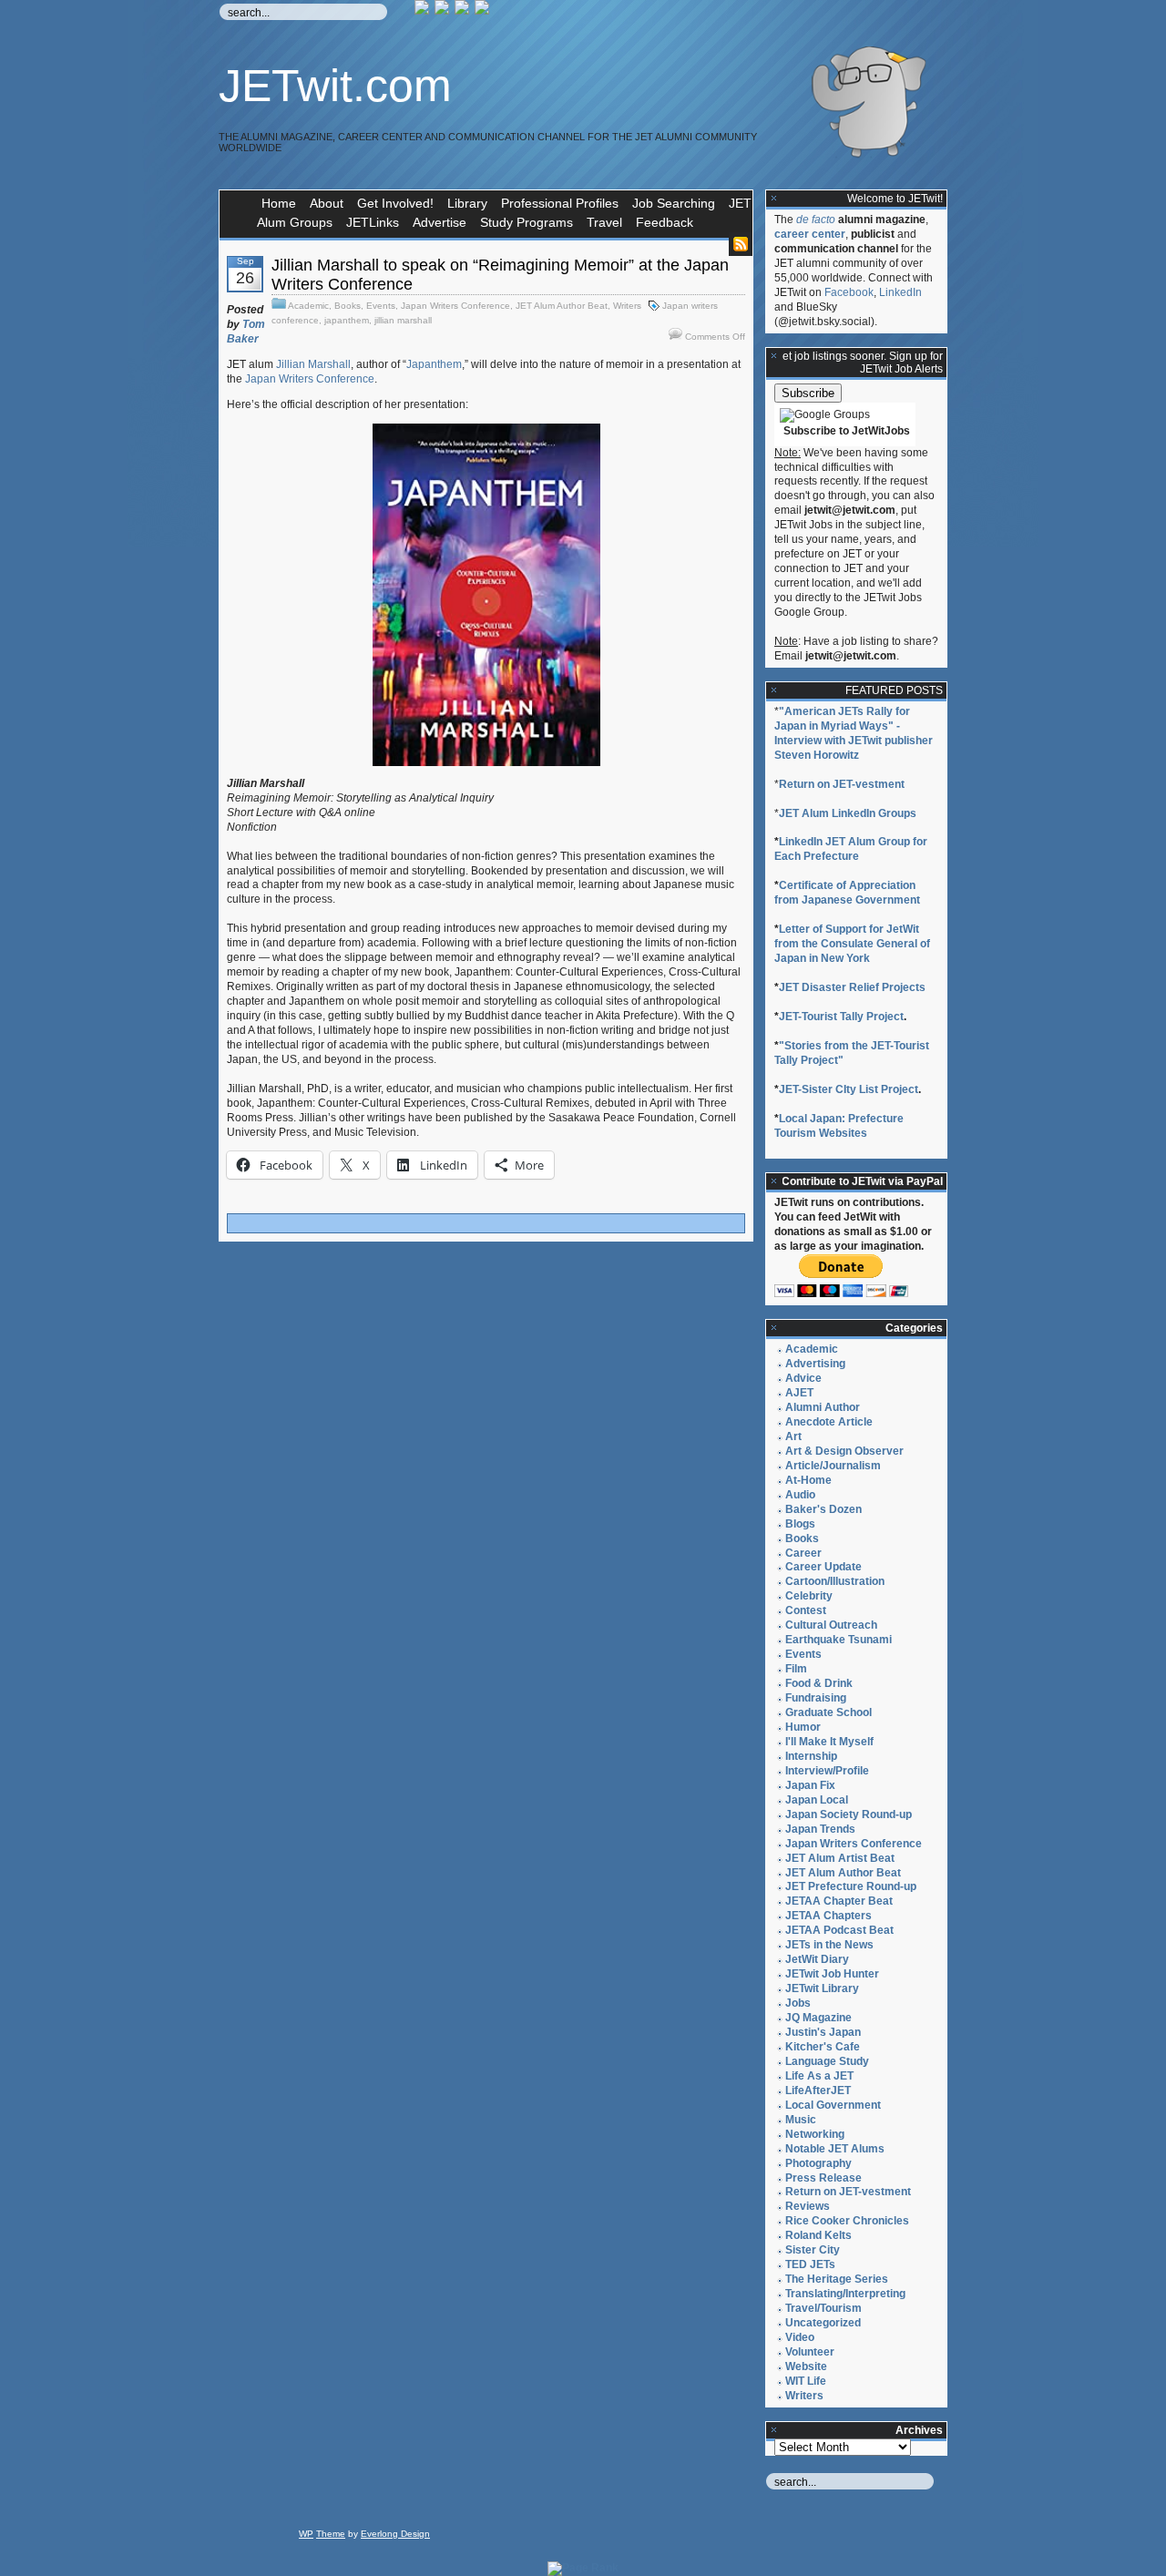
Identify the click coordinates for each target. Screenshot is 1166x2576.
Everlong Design (395, 2534)
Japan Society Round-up (849, 1814)
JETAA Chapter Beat (839, 1901)
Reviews (808, 2206)
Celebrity (809, 1596)
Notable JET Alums (835, 2149)
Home (279, 203)
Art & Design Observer (844, 1451)
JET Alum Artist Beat (840, 1858)
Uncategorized (823, 2323)
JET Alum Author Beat (562, 306)
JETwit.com (335, 86)
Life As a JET (819, 2076)
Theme (331, 2534)
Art (793, 1436)
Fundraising (816, 1698)
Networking (815, 2134)
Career (803, 1553)
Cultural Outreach (831, 1625)
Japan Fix (810, 1785)
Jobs (798, 2003)
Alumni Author (823, 1407)
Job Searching (674, 203)
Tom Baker (246, 332)
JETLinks (373, 222)
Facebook (849, 292)
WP (306, 2534)
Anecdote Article (829, 1422)
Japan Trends (820, 1829)
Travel (604, 222)
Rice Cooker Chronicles (847, 2221)
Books (348, 306)
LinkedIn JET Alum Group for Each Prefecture (851, 849)
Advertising (815, 1364)
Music (801, 2120)
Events (381, 306)
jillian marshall (403, 320)
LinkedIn (900, 292)
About (327, 203)
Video (800, 2337)
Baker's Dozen (823, 1509)
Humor (803, 1727)
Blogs (800, 1524)
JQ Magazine (818, 2018)
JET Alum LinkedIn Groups (848, 813)
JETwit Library (822, 1988)
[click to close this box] (774, 199)
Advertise (440, 222)
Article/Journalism (833, 1466)
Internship (811, 1756)
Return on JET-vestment (842, 784)
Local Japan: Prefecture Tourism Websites (839, 1126)
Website (806, 2366)
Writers (627, 306)
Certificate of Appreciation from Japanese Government (847, 893)
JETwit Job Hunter (832, 1974)
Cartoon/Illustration (835, 1581)
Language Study (827, 2061)
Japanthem (434, 364)
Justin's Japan (823, 2032)
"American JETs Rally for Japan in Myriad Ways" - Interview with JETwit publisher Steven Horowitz (854, 733)
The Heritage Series (837, 2279)
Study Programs (527, 222)
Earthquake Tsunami (839, 1640)
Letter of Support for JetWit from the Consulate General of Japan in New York (852, 944)
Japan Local (817, 1800)
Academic (308, 306)
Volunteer (810, 2352)
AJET (799, 1393)
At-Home (808, 1480)
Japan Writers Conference (455, 306)
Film (796, 1669)
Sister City (813, 2250)
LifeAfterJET (818, 2090)
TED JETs (810, 2264)
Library (467, 203)
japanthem (347, 320)
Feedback (665, 222)
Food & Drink (819, 1683)
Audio (800, 1495)
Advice (803, 1378)
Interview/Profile (827, 1771)
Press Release (823, 2178)
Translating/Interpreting (845, 2294)
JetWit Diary (817, 1959)
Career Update (823, 1567)
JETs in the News (829, 1945)
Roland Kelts (818, 2235)
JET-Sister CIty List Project (849, 1089)
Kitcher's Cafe (823, 2047)
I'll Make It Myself (829, 1742)
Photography (818, 2163)
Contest (806, 1610)
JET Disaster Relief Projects (852, 987)
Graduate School (828, 1712)
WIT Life (806, 2381)
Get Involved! (395, 203)
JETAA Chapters (828, 1916)
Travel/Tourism (823, 2308)
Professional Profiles (560, 203)
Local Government (833, 2105)
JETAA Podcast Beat (839, 1930)
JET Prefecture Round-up (851, 1886)
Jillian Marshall (313, 364)
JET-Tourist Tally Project (841, 1017)
